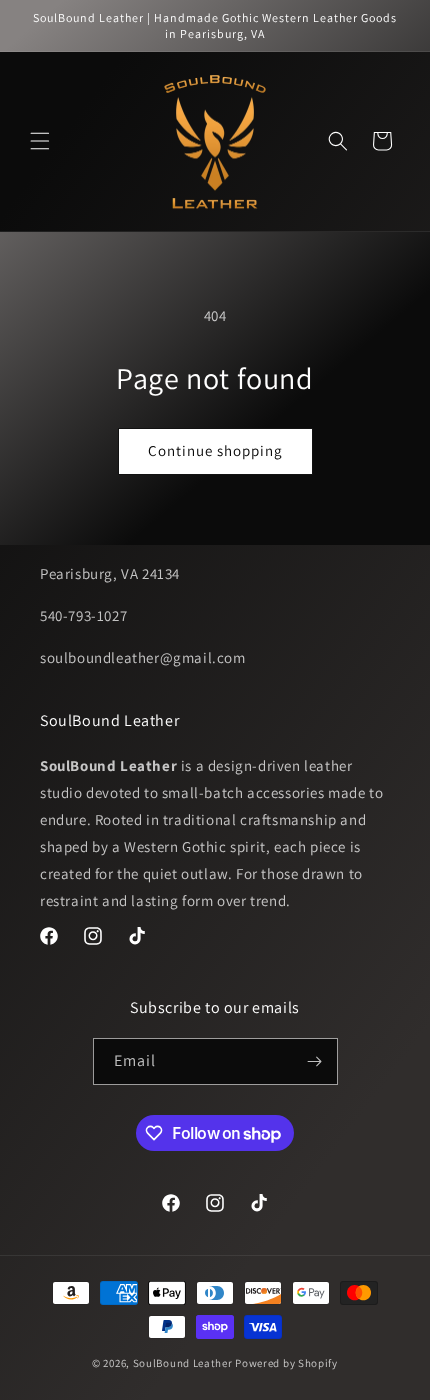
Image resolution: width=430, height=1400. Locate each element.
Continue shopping (215, 450)
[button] (40, 141)
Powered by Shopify (286, 1363)
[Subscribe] (315, 1061)
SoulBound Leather (183, 1363)
